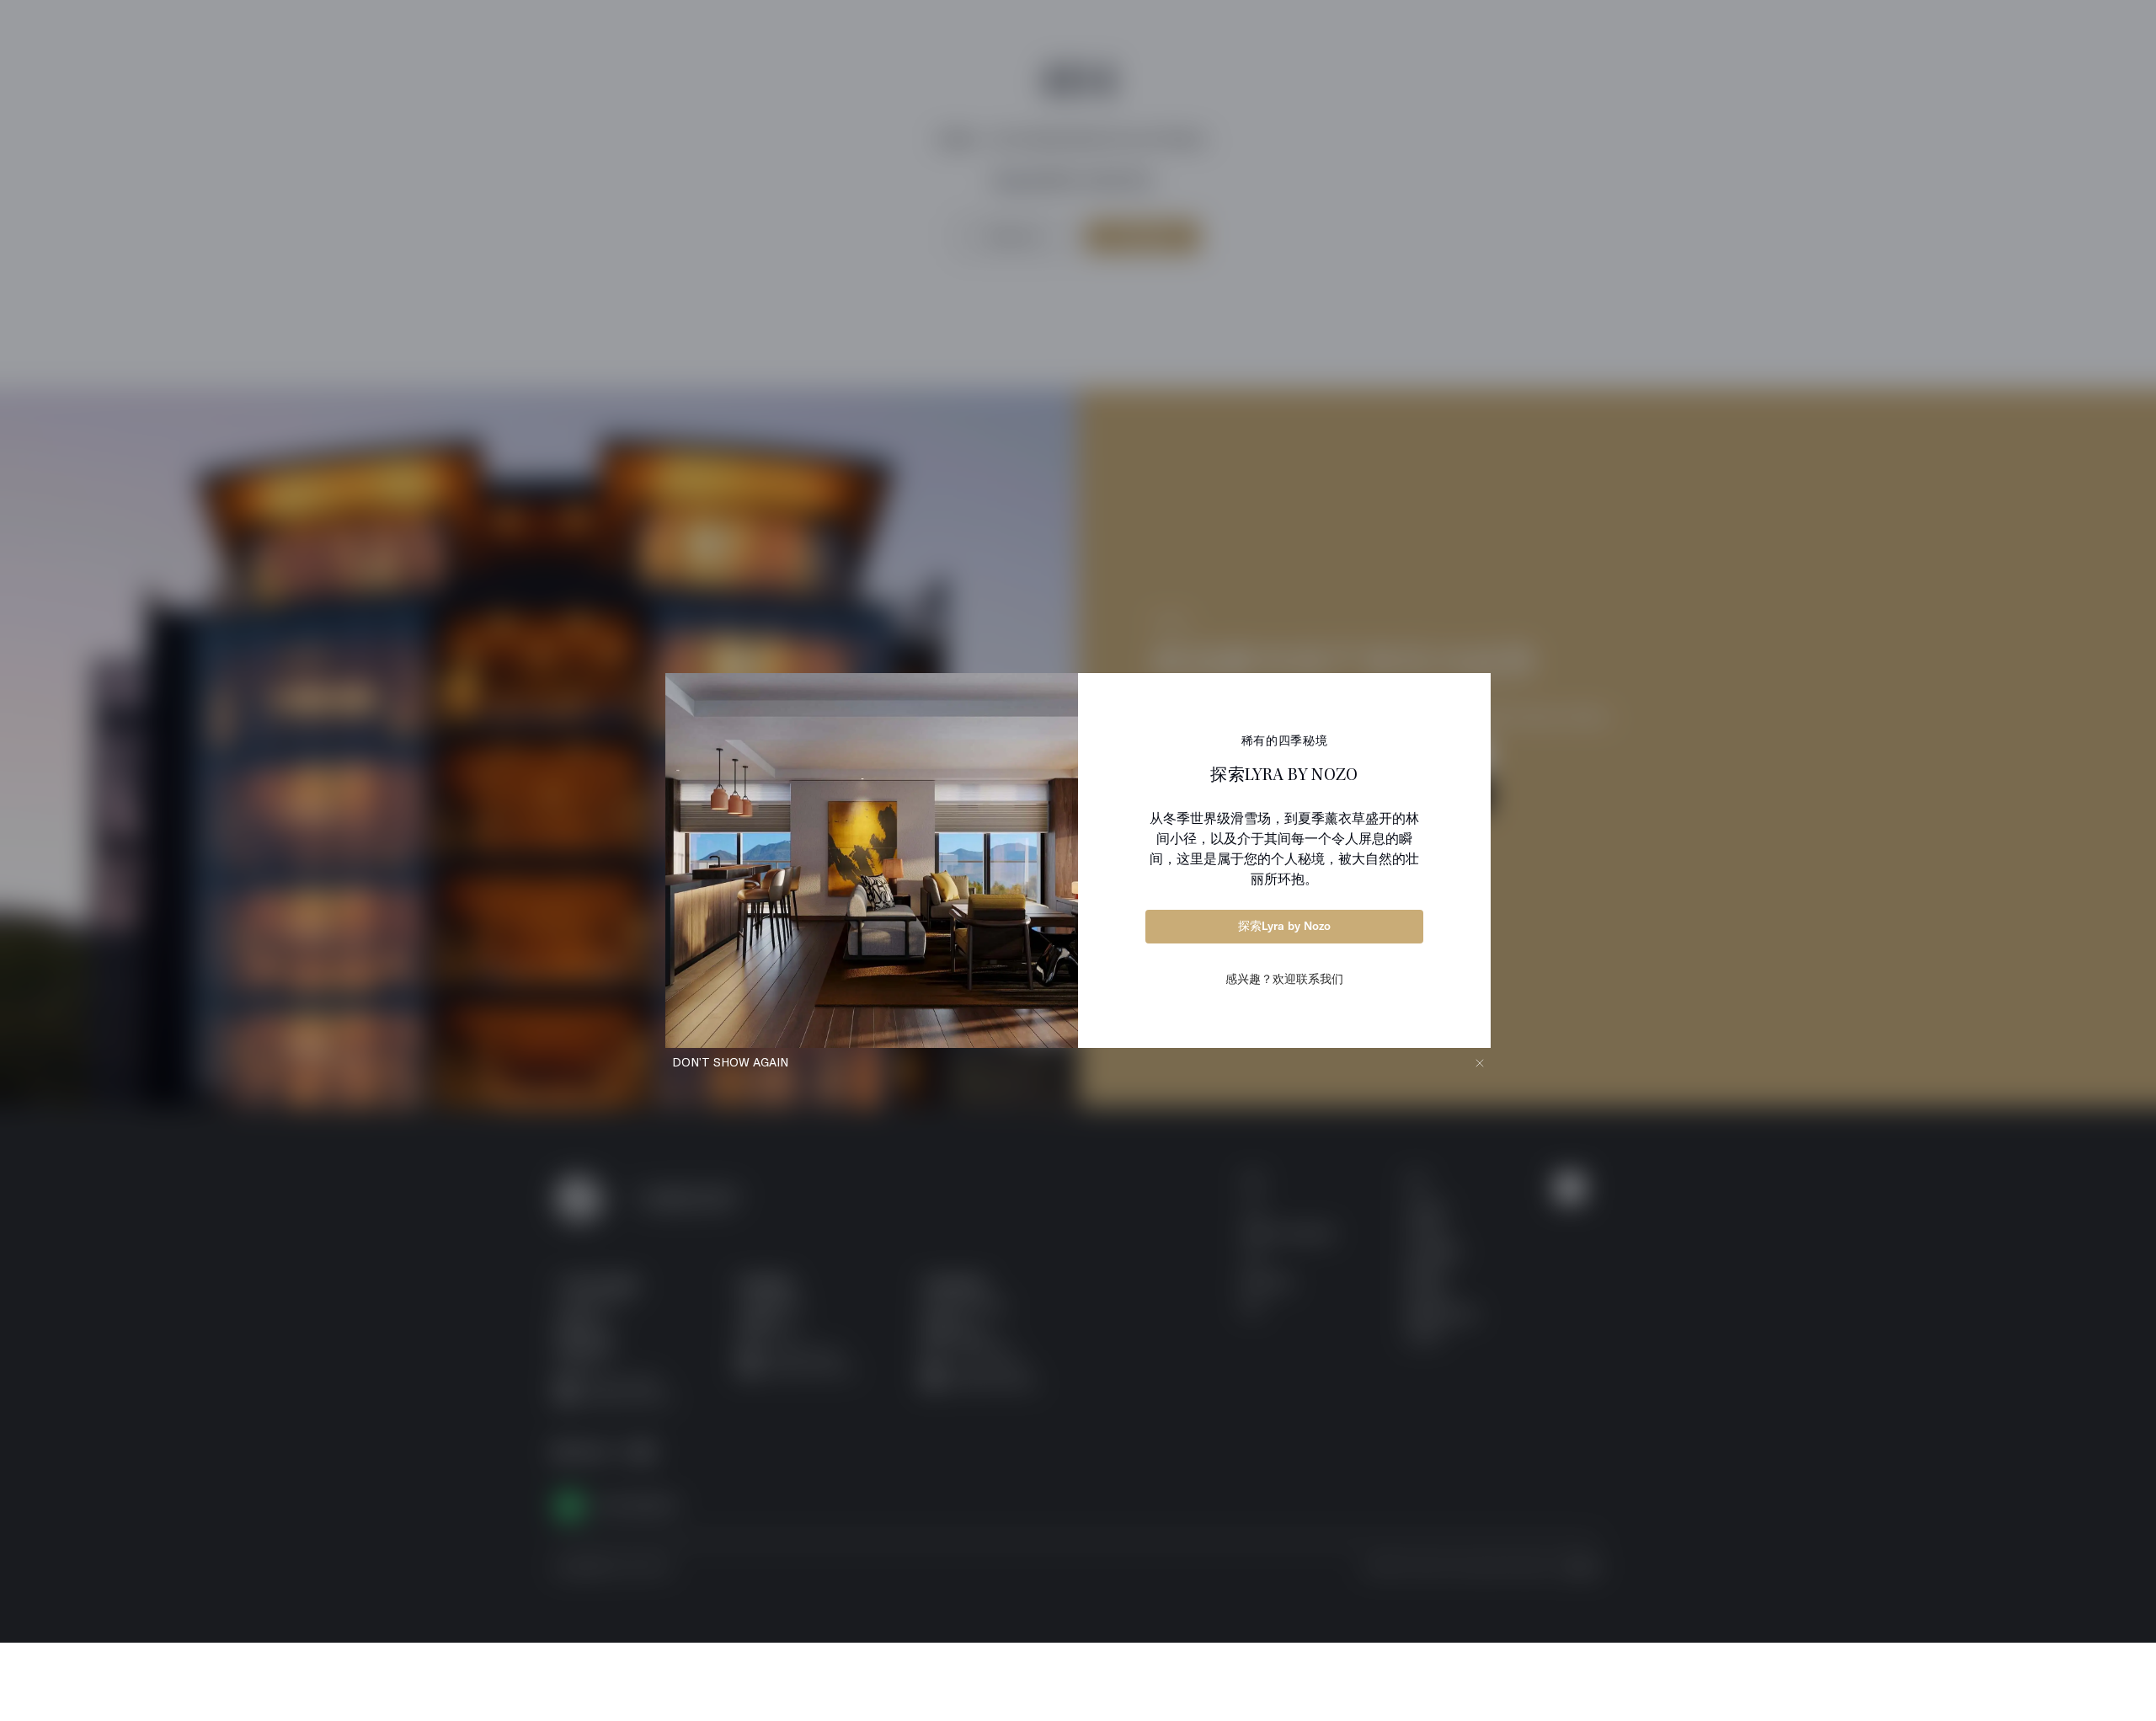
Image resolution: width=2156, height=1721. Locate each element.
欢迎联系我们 (1308, 979)
